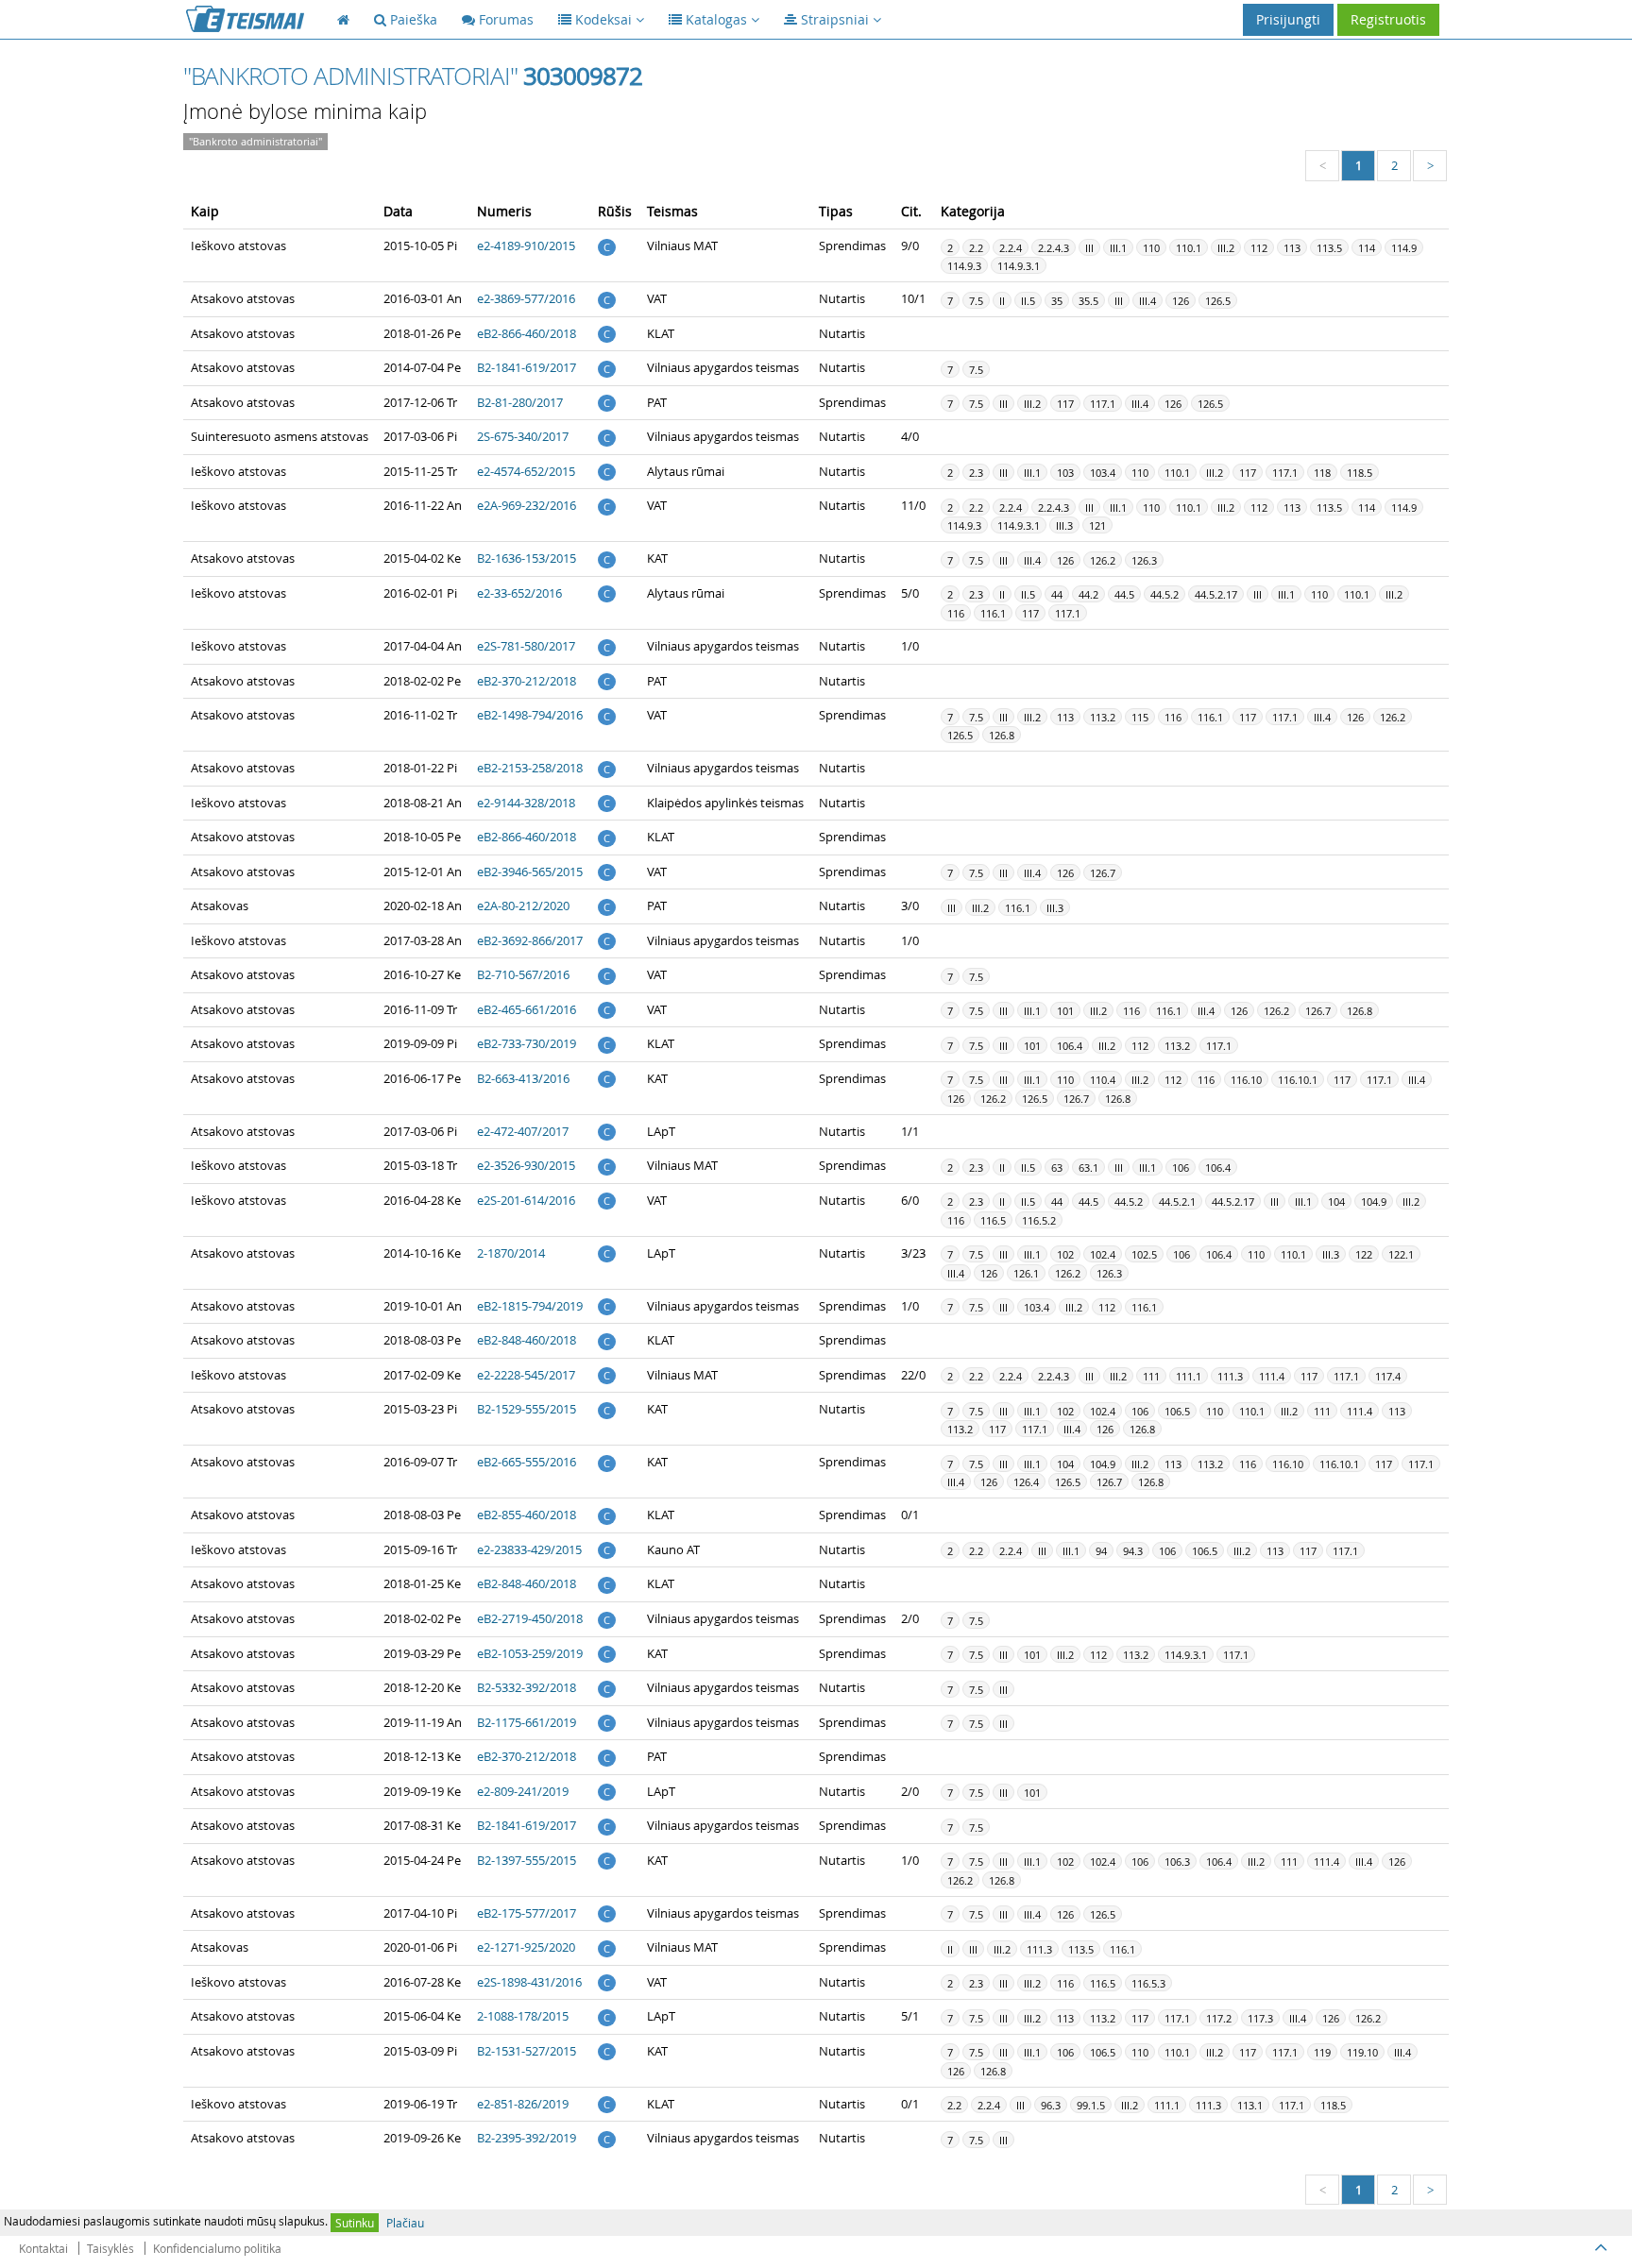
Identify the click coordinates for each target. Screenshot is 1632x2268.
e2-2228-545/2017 (526, 1375)
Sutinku (355, 2223)
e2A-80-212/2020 (523, 906)
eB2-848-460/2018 (527, 1340)
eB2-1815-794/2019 (530, 1306)
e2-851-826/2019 (523, 2104)
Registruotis (1388, 19)
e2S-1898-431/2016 (529, 1982)
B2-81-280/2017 (520, 402)
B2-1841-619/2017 (527, 367)
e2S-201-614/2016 (526, 1200)
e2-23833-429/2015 (529, 1549)
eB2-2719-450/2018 (530, 1618)
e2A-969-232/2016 (527, 505)
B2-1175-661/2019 (527, 1722)
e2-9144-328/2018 (526, 803)
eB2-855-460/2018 (527, 1515)
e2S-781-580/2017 (526, 646)
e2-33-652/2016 (519, 593)
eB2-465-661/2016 (527, 1009)
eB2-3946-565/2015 (530, 872)
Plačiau (405, 2223)
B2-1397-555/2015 (527, 1860)
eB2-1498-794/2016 (530, 715)
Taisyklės (110, 2248)
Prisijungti (1288, 19)
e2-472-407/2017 (523, 1131)
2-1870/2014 (511, 1253)
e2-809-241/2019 (523, 1791)
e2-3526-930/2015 (526, 1165)
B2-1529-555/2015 (527, 1409)
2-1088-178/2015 (523, 2016)
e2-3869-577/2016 (526, 298)
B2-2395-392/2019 (527, 2138)
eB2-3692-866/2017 (530, 940)
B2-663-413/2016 (523, 1078)
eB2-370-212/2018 (527, 681)
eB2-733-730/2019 (527, 1043)
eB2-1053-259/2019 (530, 1653)
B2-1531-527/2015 (527, 2051)
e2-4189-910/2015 (526, 245)
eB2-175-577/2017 (527, 1913)
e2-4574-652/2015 (526, 471)
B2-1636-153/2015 (527, 558)
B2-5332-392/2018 (527, 1687)
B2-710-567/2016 (523, 974)
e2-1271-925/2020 (526, 1947)
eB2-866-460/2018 (527, 333)
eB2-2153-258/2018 (530, 768)
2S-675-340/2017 (523, 436)
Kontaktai (43, 2248)
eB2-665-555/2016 (527, 1462)
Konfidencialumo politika (217, 2248)
